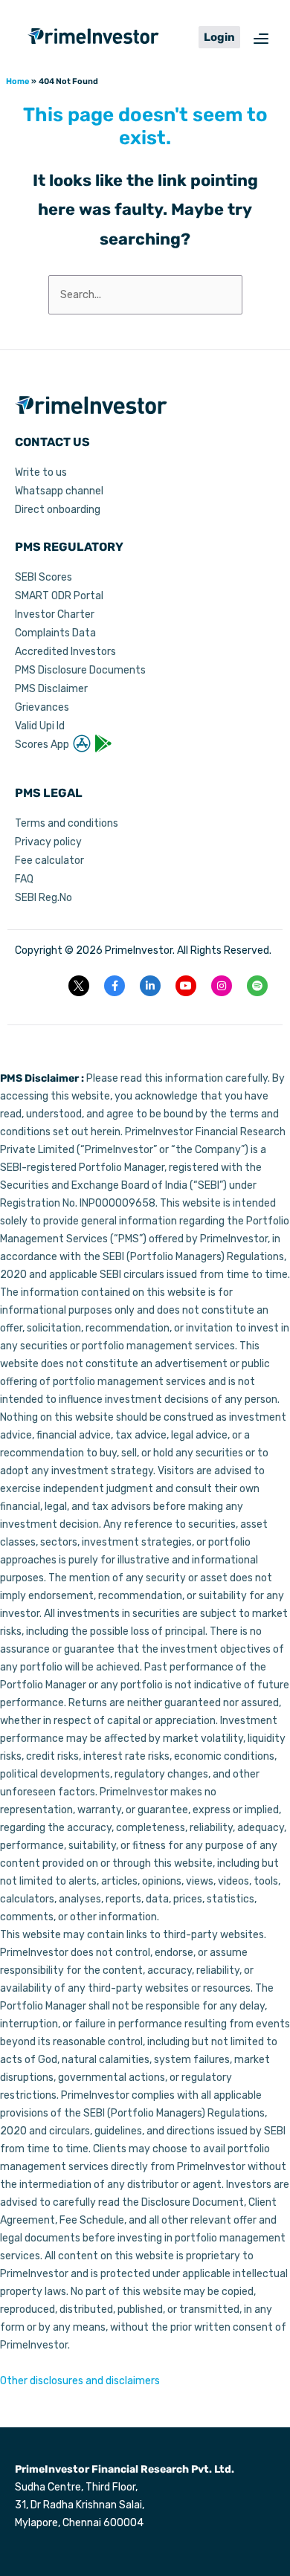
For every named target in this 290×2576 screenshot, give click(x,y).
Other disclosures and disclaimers (80, 2381)
